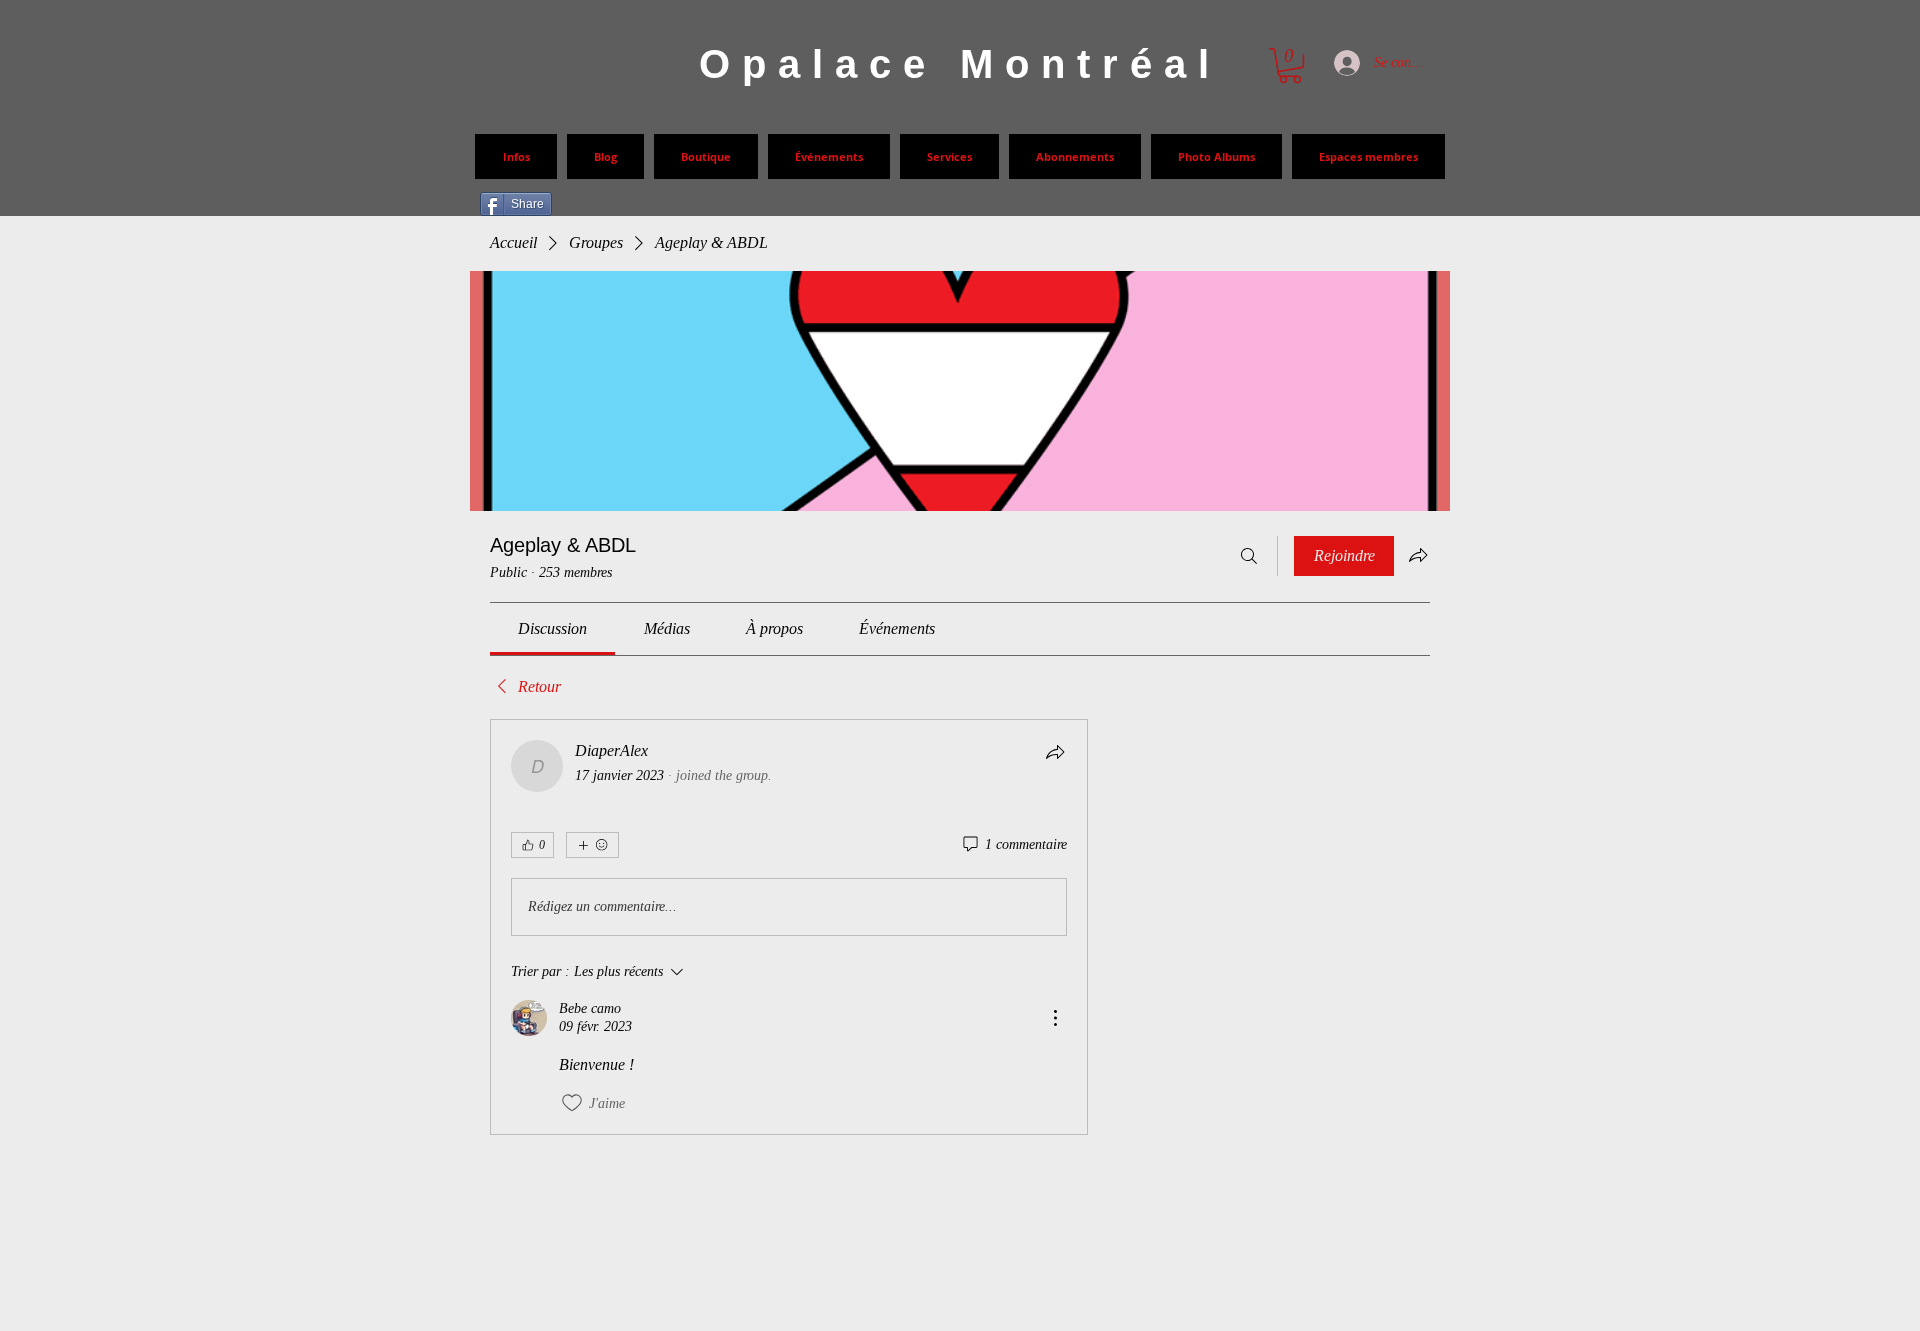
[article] (789, 927)
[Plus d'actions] (1055, 1018)
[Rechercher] (1249, 556)
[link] (552, 628)
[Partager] (1055, 752)
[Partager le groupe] (1418, 555)
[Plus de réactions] (592, 845)
